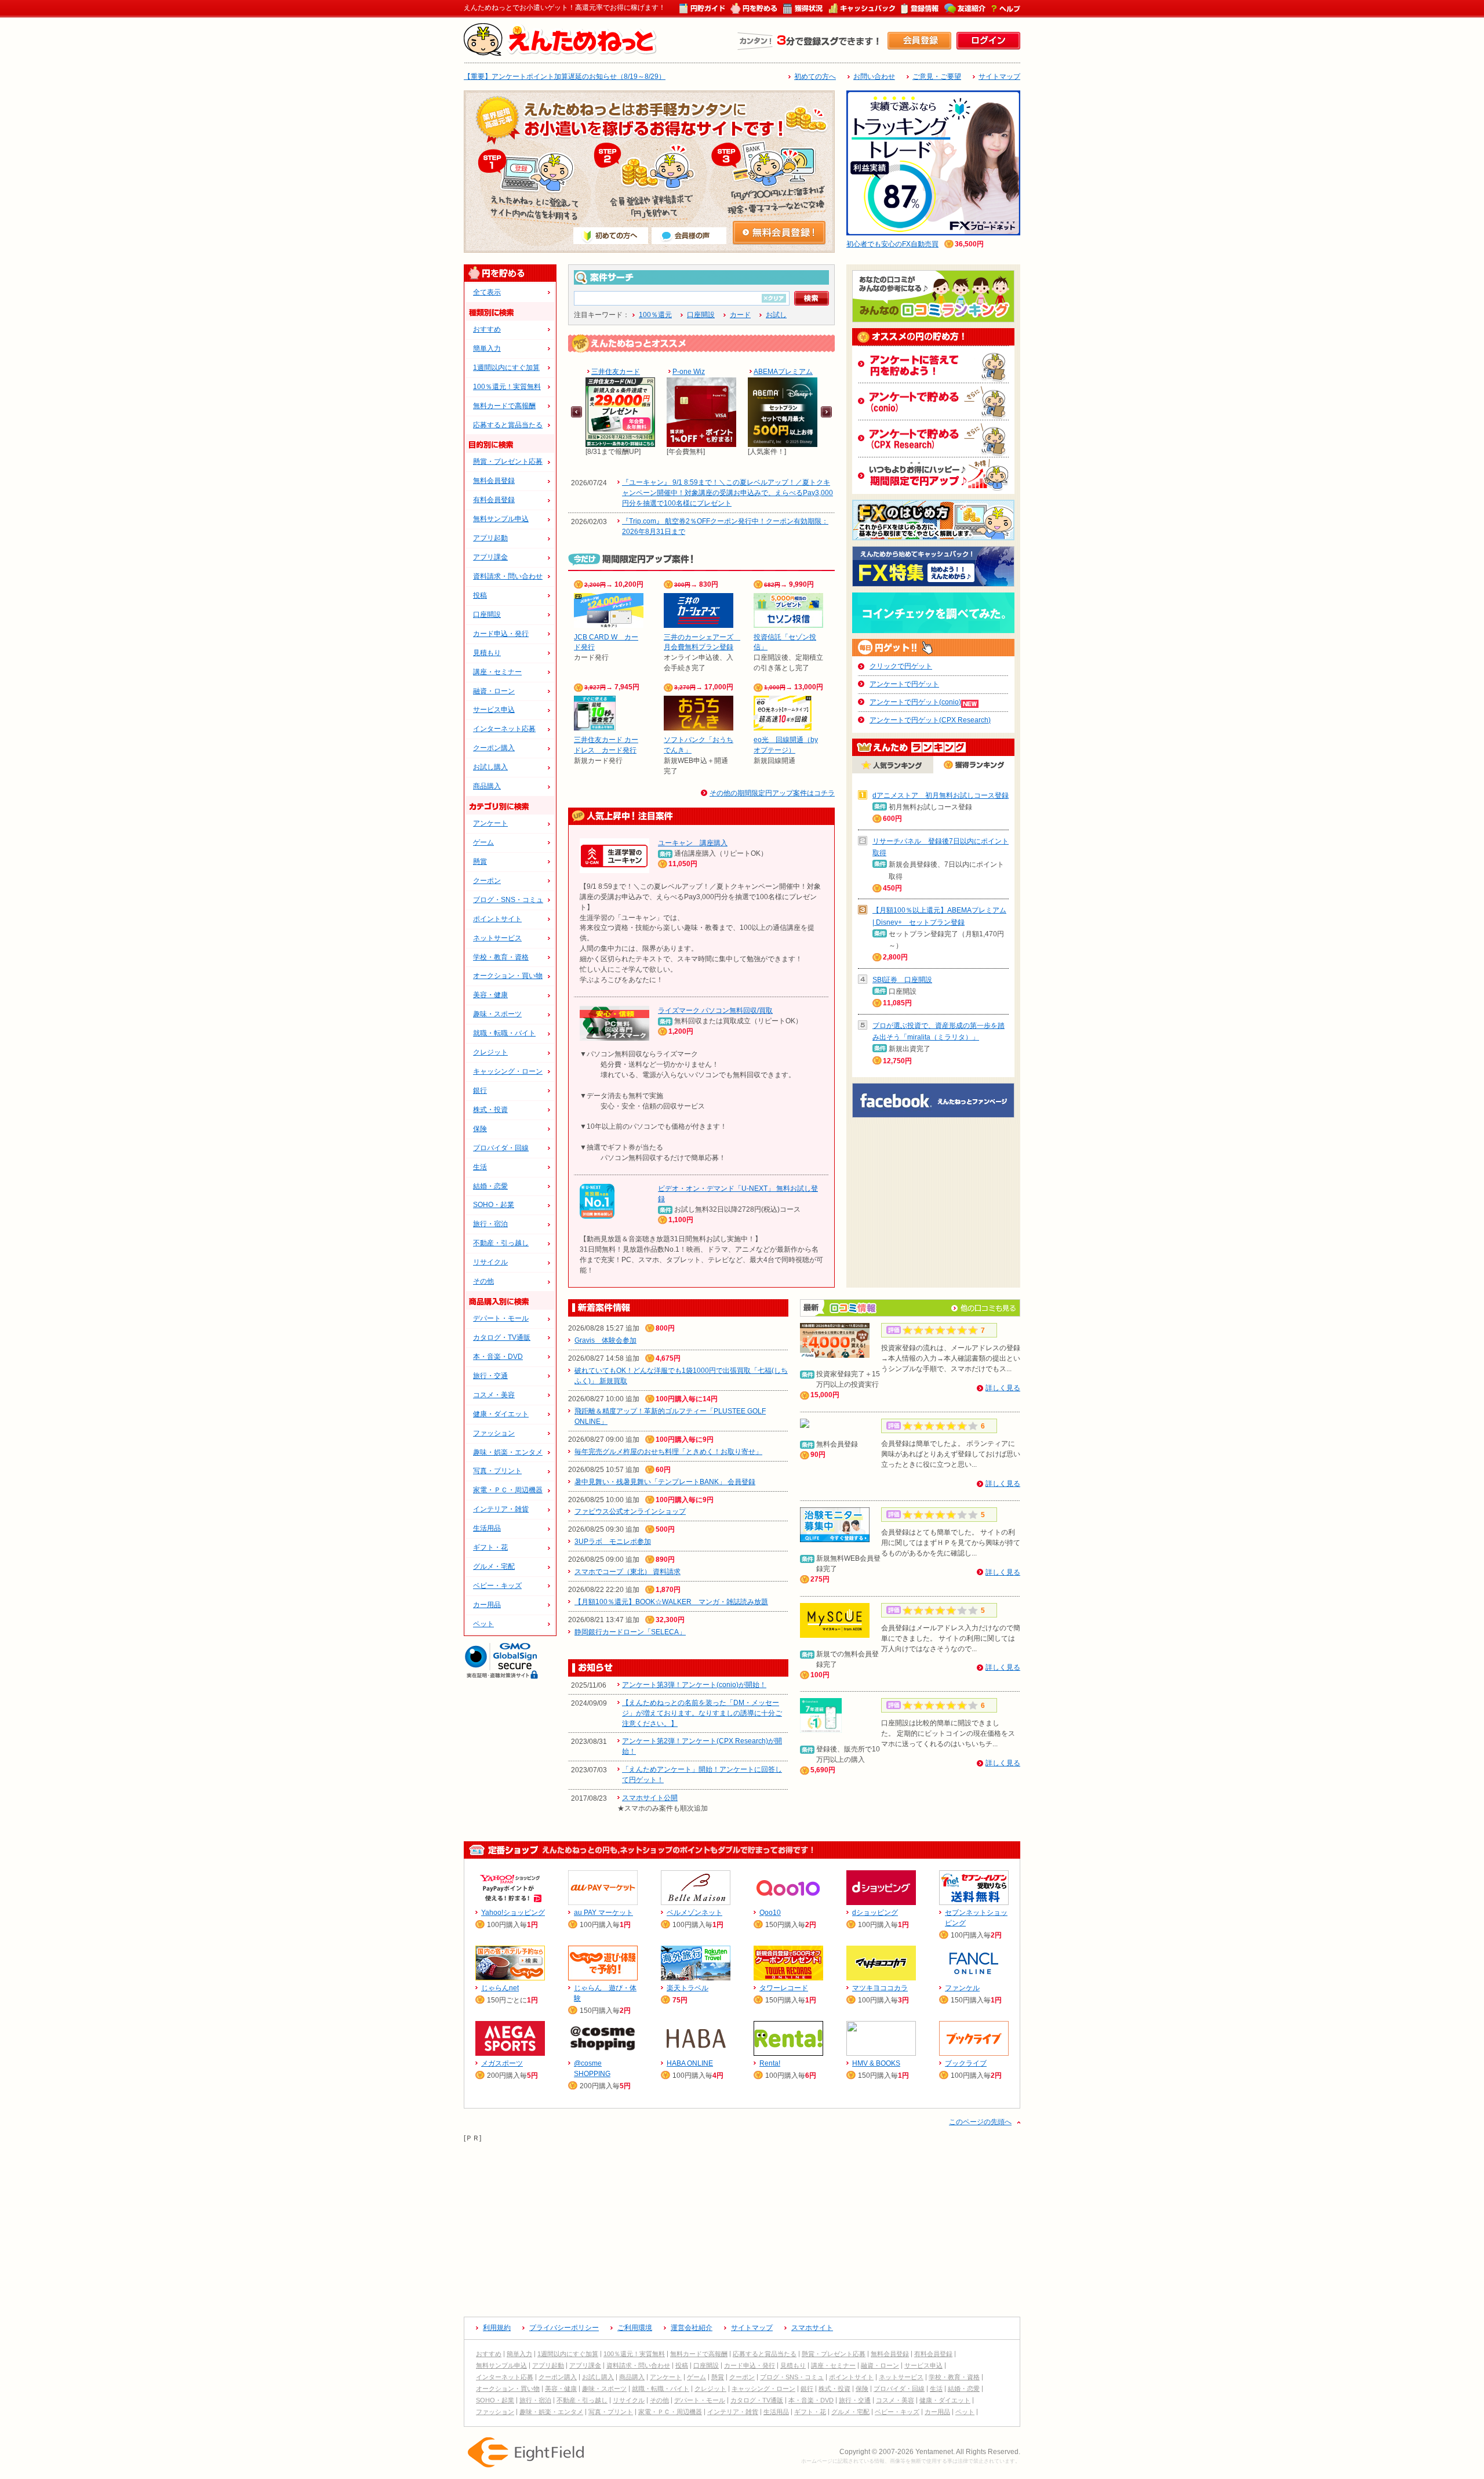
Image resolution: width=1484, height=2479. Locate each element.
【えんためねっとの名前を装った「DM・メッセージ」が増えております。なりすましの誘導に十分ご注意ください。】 (702, 1713)
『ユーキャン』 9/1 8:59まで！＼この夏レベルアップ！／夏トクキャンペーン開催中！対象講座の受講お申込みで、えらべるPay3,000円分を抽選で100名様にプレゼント (728, 493)
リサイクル (490, 1262)
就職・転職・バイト (504, 1033)
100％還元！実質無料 (507, 387)
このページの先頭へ (980, 2122)
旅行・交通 (490, 1376)
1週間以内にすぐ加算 (506, 368)
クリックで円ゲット (901, 666)
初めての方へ (815, 77)
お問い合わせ (874, 77)
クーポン (487, 881)
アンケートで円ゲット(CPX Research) (930, 720)
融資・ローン (494, 691)
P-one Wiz (689, 372)
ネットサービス (497, 938)
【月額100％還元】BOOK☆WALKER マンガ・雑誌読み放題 (671, 1602)
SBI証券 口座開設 (902, 980)
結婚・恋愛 (490, 1186)
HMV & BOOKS (876, 2063)
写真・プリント (497, 1471)
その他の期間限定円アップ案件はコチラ (772, 793)
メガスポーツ (502, 2063)
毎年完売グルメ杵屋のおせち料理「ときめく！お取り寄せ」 (668, 1452)
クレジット (490, 1052)
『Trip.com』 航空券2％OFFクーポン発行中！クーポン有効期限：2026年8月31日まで (725, 526)
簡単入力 (487, 348)
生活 (480, 1167)
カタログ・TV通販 (502, 1337)
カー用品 (487, 1605)
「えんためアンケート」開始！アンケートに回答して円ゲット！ (702, 1775)
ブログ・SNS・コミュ (508, 900)
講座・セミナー (497, 672)
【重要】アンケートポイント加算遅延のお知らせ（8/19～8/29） (565, 77)
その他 (483, 1281)
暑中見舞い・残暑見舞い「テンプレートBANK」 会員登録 (665, 1482)
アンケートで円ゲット (904, 684)
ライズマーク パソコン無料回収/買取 (715, 1010)
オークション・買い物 (508, 976)
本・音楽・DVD (498, 1357)
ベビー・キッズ (497, 1586)
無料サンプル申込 (501, 519)
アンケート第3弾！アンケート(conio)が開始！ (694, 1685)
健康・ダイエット (501, 1414)
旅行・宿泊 (490, 1224)
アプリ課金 (490, 557)
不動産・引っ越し (501, 1243)
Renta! (770, 2063)
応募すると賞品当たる (508, 425)
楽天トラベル (688, 1988)
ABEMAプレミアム (783, 372)
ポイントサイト (497, 919)
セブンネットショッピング (976, 1918)
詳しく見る (1003, 1388)
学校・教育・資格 (501, 957)
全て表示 (487, 292)
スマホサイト (812, 2328)
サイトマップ (999, 77)
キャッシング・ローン (508, 1071)
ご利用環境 (635, 2328)
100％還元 (655, 315)
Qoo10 (770, 1913)
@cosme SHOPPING (592, 2069)
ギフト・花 (490, 1547)
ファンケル (962, 1988)
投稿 (480, 595)
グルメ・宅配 (494, 1566)
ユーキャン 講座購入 (693, 843)
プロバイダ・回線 (501, 1148)
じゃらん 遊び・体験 (605, 1993)
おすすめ (487, 329)
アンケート (490, 823)
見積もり (487, 653)
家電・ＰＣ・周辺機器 (508, 1490)
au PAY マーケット (603, 1913)
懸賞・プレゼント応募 (508, 461)
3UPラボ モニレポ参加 (613, 1542)
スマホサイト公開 (650, 1798)
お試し (776, 315)
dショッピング (875, 1913)
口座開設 (487, 615)
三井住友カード (616, 372)
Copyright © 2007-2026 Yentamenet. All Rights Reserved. (930, 2452)
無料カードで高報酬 (504, 406)
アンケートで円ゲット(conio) (915, 702)
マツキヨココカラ (880, 1988)
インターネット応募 (504, 729)
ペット (483, 1624)
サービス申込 (494, 710)
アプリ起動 (490, 538)
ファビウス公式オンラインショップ (630, 1511)
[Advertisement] (742, 2225)
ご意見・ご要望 (937, 77)
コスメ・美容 (494, 1395)
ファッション (494, 1433)
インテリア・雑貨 (501, 1509)
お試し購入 (490, 767)
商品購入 (487, 786)
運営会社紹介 (692, 2328)
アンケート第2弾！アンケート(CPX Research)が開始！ (702, 1746)
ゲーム (483, 842)
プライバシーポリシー (564, 2328)
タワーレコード (784, 1988)
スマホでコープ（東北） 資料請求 (628, 1572)
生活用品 (487, 1528)
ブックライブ (966, 2063)
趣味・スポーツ (497, 1014)
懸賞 (480, 862)
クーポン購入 (494, 748)
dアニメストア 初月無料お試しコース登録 (941, 795)
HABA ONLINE (690, 2063)
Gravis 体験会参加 (605, 1340)
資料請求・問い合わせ (508, 576)
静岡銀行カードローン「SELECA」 (630, 1632)
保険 (480, 1129)
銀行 (480, 1091)
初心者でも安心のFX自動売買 (892, 244)
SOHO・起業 (494, 1205)
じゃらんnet (500, 1988)
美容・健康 (490, 995)
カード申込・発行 (501, 634)
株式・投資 (490, 1110)
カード (740, 315)
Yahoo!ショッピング (513, 1913)
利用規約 (497, 2328)
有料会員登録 (494, 500)
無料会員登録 (494, 481)
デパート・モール (501, 1318)
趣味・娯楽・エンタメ (508, 1452)
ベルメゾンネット (694, 1913)
